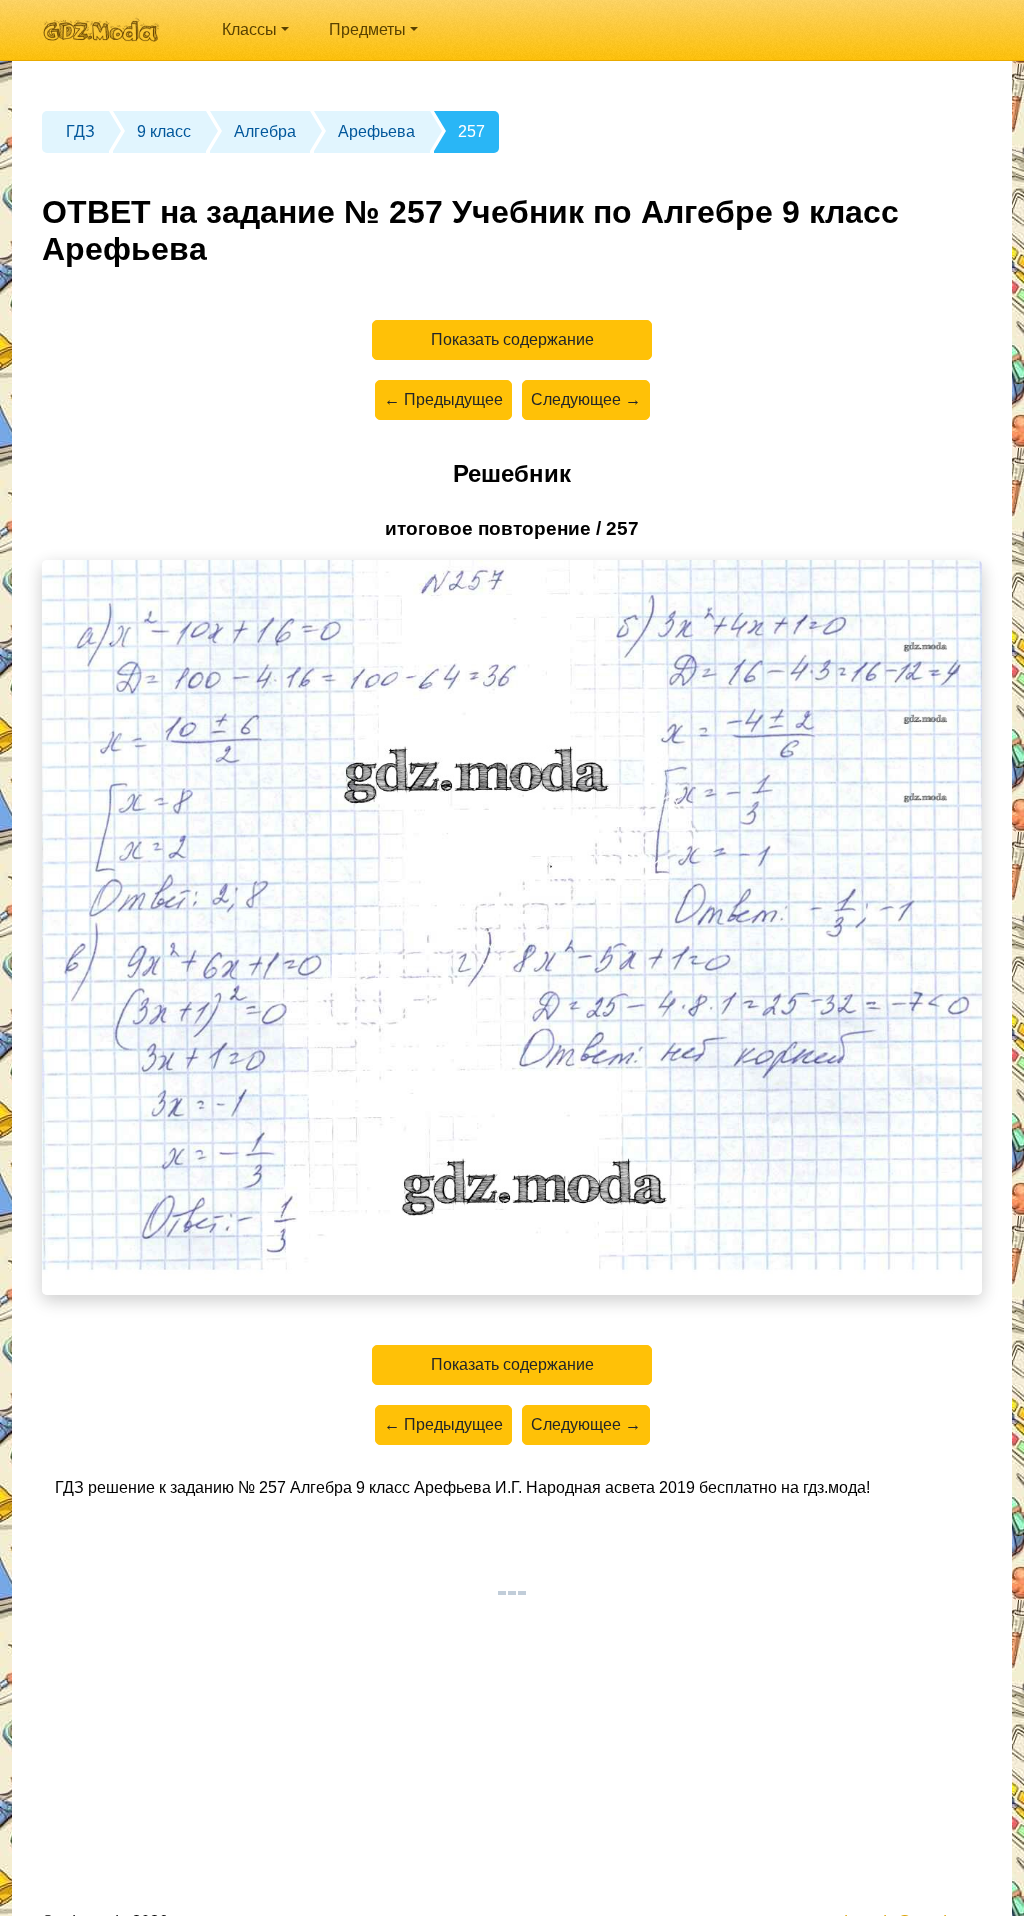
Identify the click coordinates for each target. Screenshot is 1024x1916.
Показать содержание (512, 339)
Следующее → (586, 399)
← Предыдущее (443, 399)
